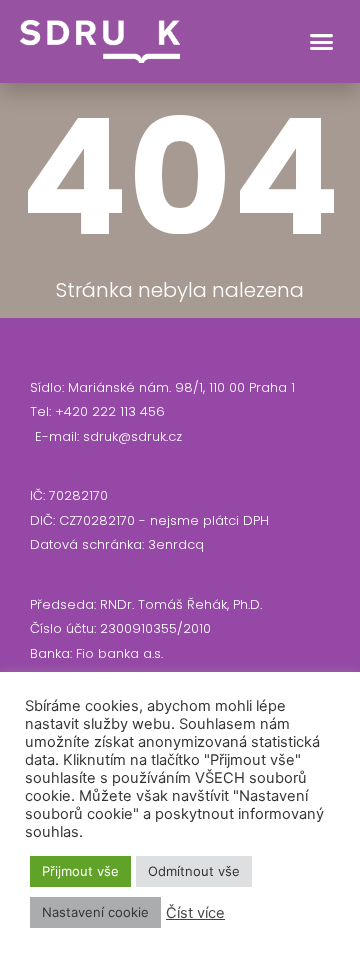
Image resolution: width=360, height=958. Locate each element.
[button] (322, 42)
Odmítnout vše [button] (194, 871)
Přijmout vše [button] (80, 871)
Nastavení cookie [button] (95, 912)
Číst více (195, 913)
